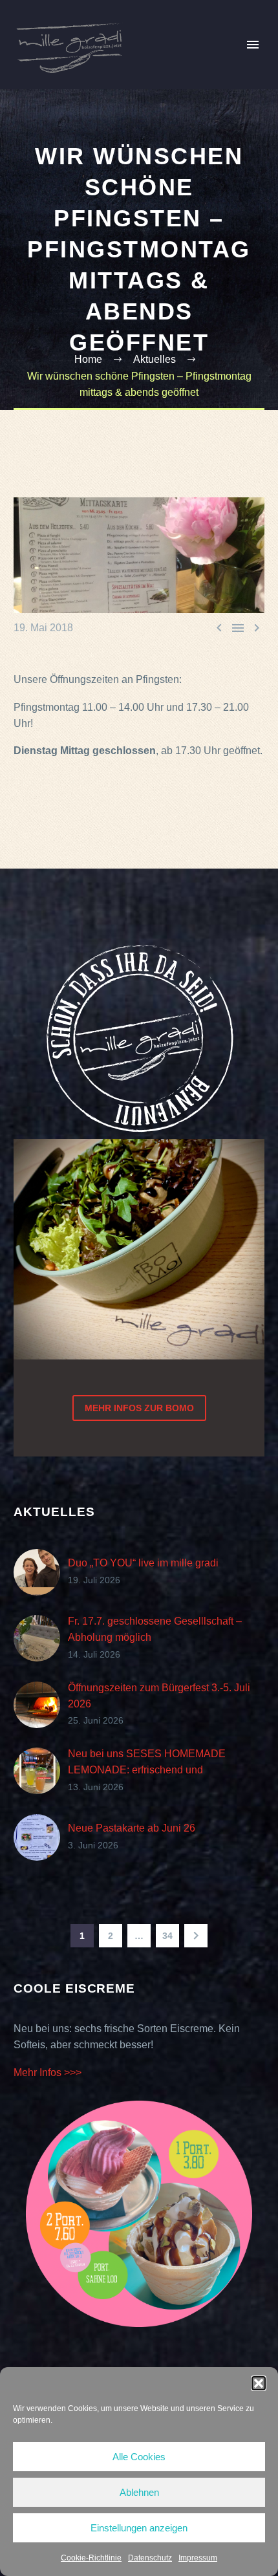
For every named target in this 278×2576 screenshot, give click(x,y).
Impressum (198, 2558)
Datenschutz (150, 2558)
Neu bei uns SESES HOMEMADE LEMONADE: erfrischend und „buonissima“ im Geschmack (147, 1770)
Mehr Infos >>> (48, 2073)
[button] (259, 2383)
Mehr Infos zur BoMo (139, 1408)
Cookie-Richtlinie (91, 2558)
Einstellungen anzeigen (139, 2528)
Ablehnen (139, 2492)
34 (167, 1936)
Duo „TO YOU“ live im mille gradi (143, 1563)
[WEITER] (196, 1936)
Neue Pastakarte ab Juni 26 (132, 1828)
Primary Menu (253, 45)
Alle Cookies (139, 2457)
